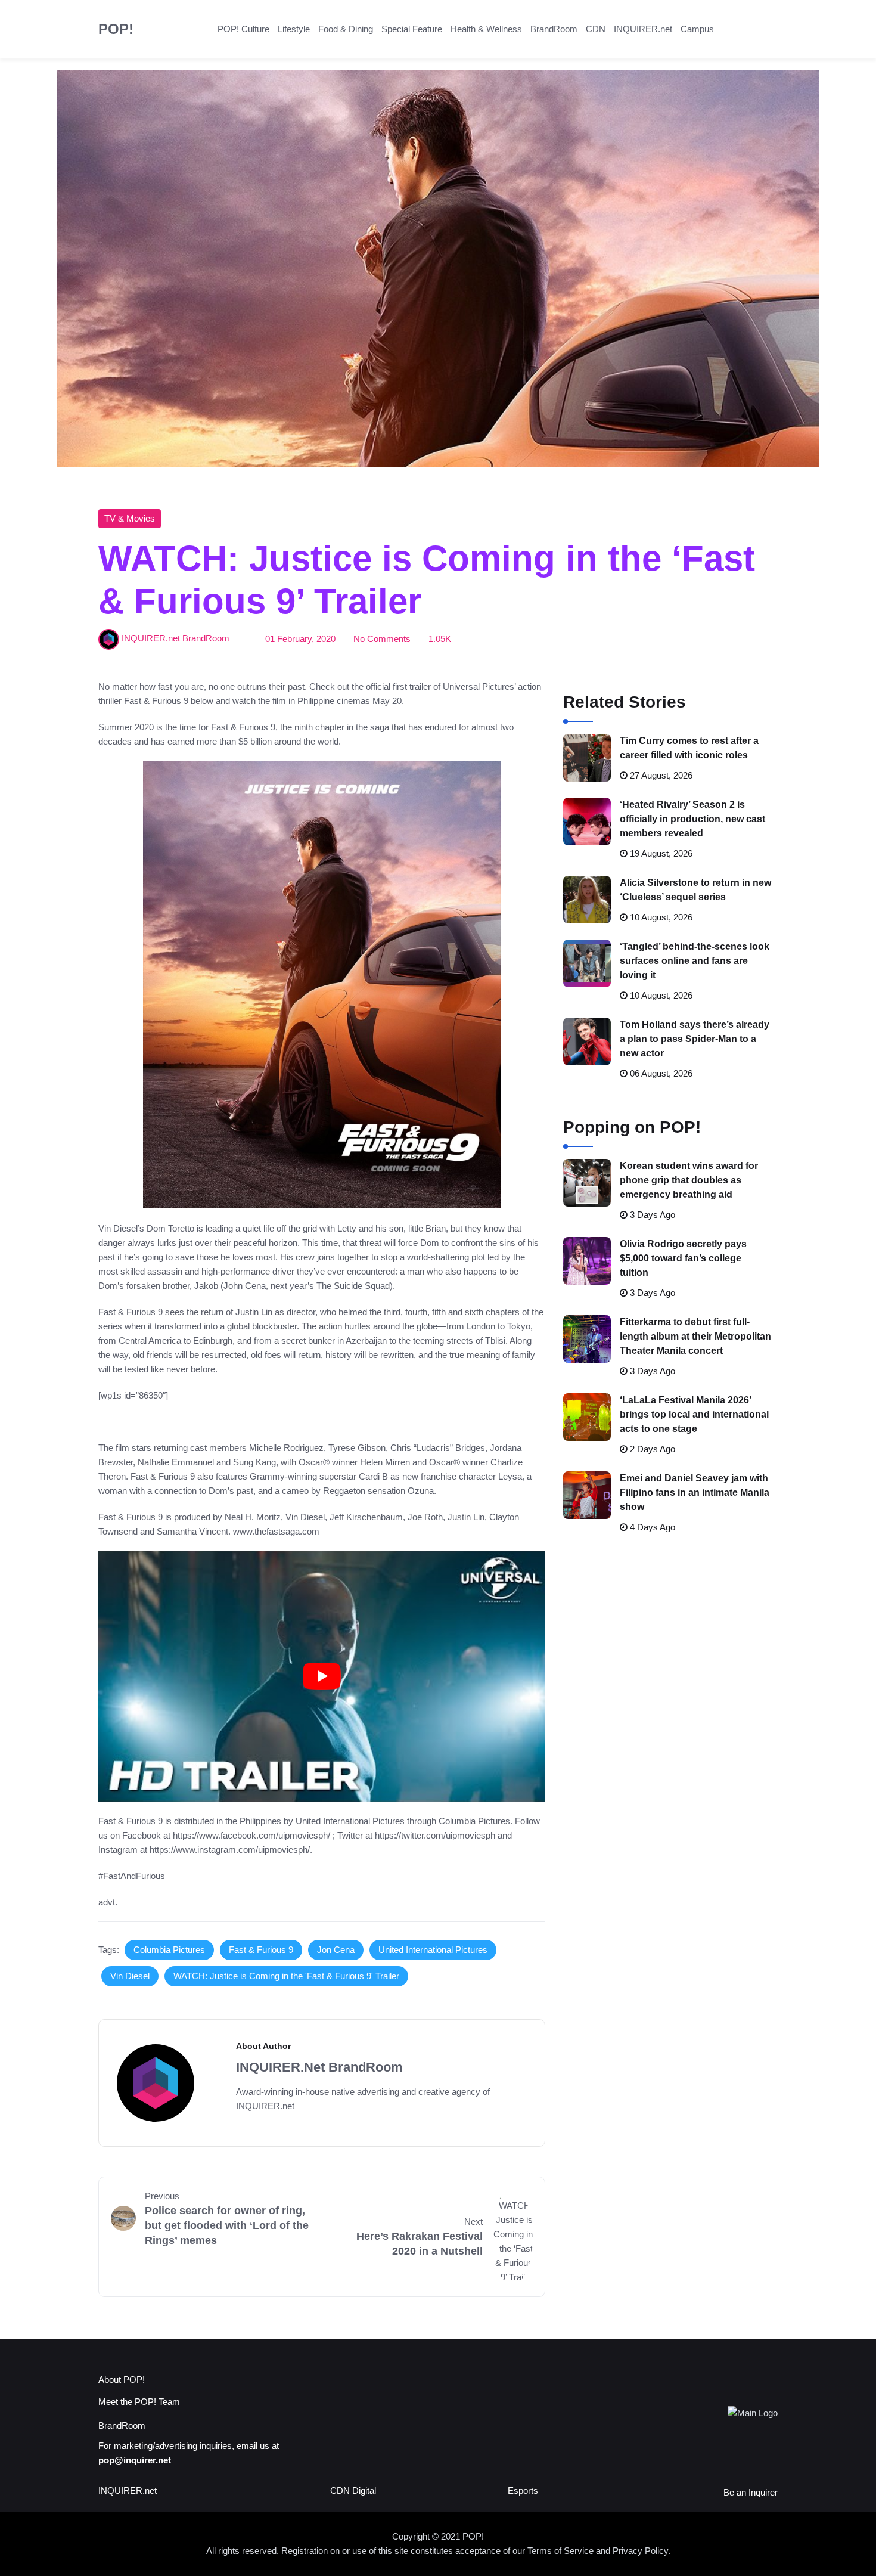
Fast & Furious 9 (261, 1950)
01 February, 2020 (300, 639)
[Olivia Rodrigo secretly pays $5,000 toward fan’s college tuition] (587, 1261)
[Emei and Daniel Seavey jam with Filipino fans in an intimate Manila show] (587, 1495)
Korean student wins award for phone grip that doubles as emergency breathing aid (689, 1180)
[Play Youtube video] (322, 1676)
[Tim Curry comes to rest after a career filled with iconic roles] (587, 758)
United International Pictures (433, 1950)
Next (473, 2222)
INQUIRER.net (643, 29)
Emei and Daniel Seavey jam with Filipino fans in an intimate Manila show (695, 1492)
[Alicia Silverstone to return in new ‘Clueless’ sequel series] (587, 900)
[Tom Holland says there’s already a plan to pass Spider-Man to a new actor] (587, 1041)
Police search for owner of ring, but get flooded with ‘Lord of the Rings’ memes (227, 2225)
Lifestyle (294, 29)
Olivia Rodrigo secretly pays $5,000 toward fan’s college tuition (683, 1258)
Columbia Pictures (169, 1950)
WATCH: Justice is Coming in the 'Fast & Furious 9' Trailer (286, 1976)
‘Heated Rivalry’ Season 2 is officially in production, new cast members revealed (692, 819)
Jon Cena (336, 1950)
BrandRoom (554, 29)
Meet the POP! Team (139, 2402)
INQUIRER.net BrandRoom (175, 639)
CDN (596, 29)
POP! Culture (243, 29)
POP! (116, 29)
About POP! (122, 2380)
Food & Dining (346, 29)
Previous (162, 2196)
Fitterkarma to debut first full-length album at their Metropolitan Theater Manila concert (695, 1336)
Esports (523, 2490)
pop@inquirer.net (135, 2460)
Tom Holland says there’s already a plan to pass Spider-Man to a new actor (695, 1039)
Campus (697, 29)
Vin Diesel (130, 1976)
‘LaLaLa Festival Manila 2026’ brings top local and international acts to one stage (694, 1414)
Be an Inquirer (751, 2492)
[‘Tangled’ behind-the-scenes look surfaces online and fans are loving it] (587, 963)
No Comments (382, 639)
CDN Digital (353, 2490)
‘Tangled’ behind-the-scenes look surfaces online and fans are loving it (695, 961)
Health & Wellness (486, 29)
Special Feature (412, 29)
